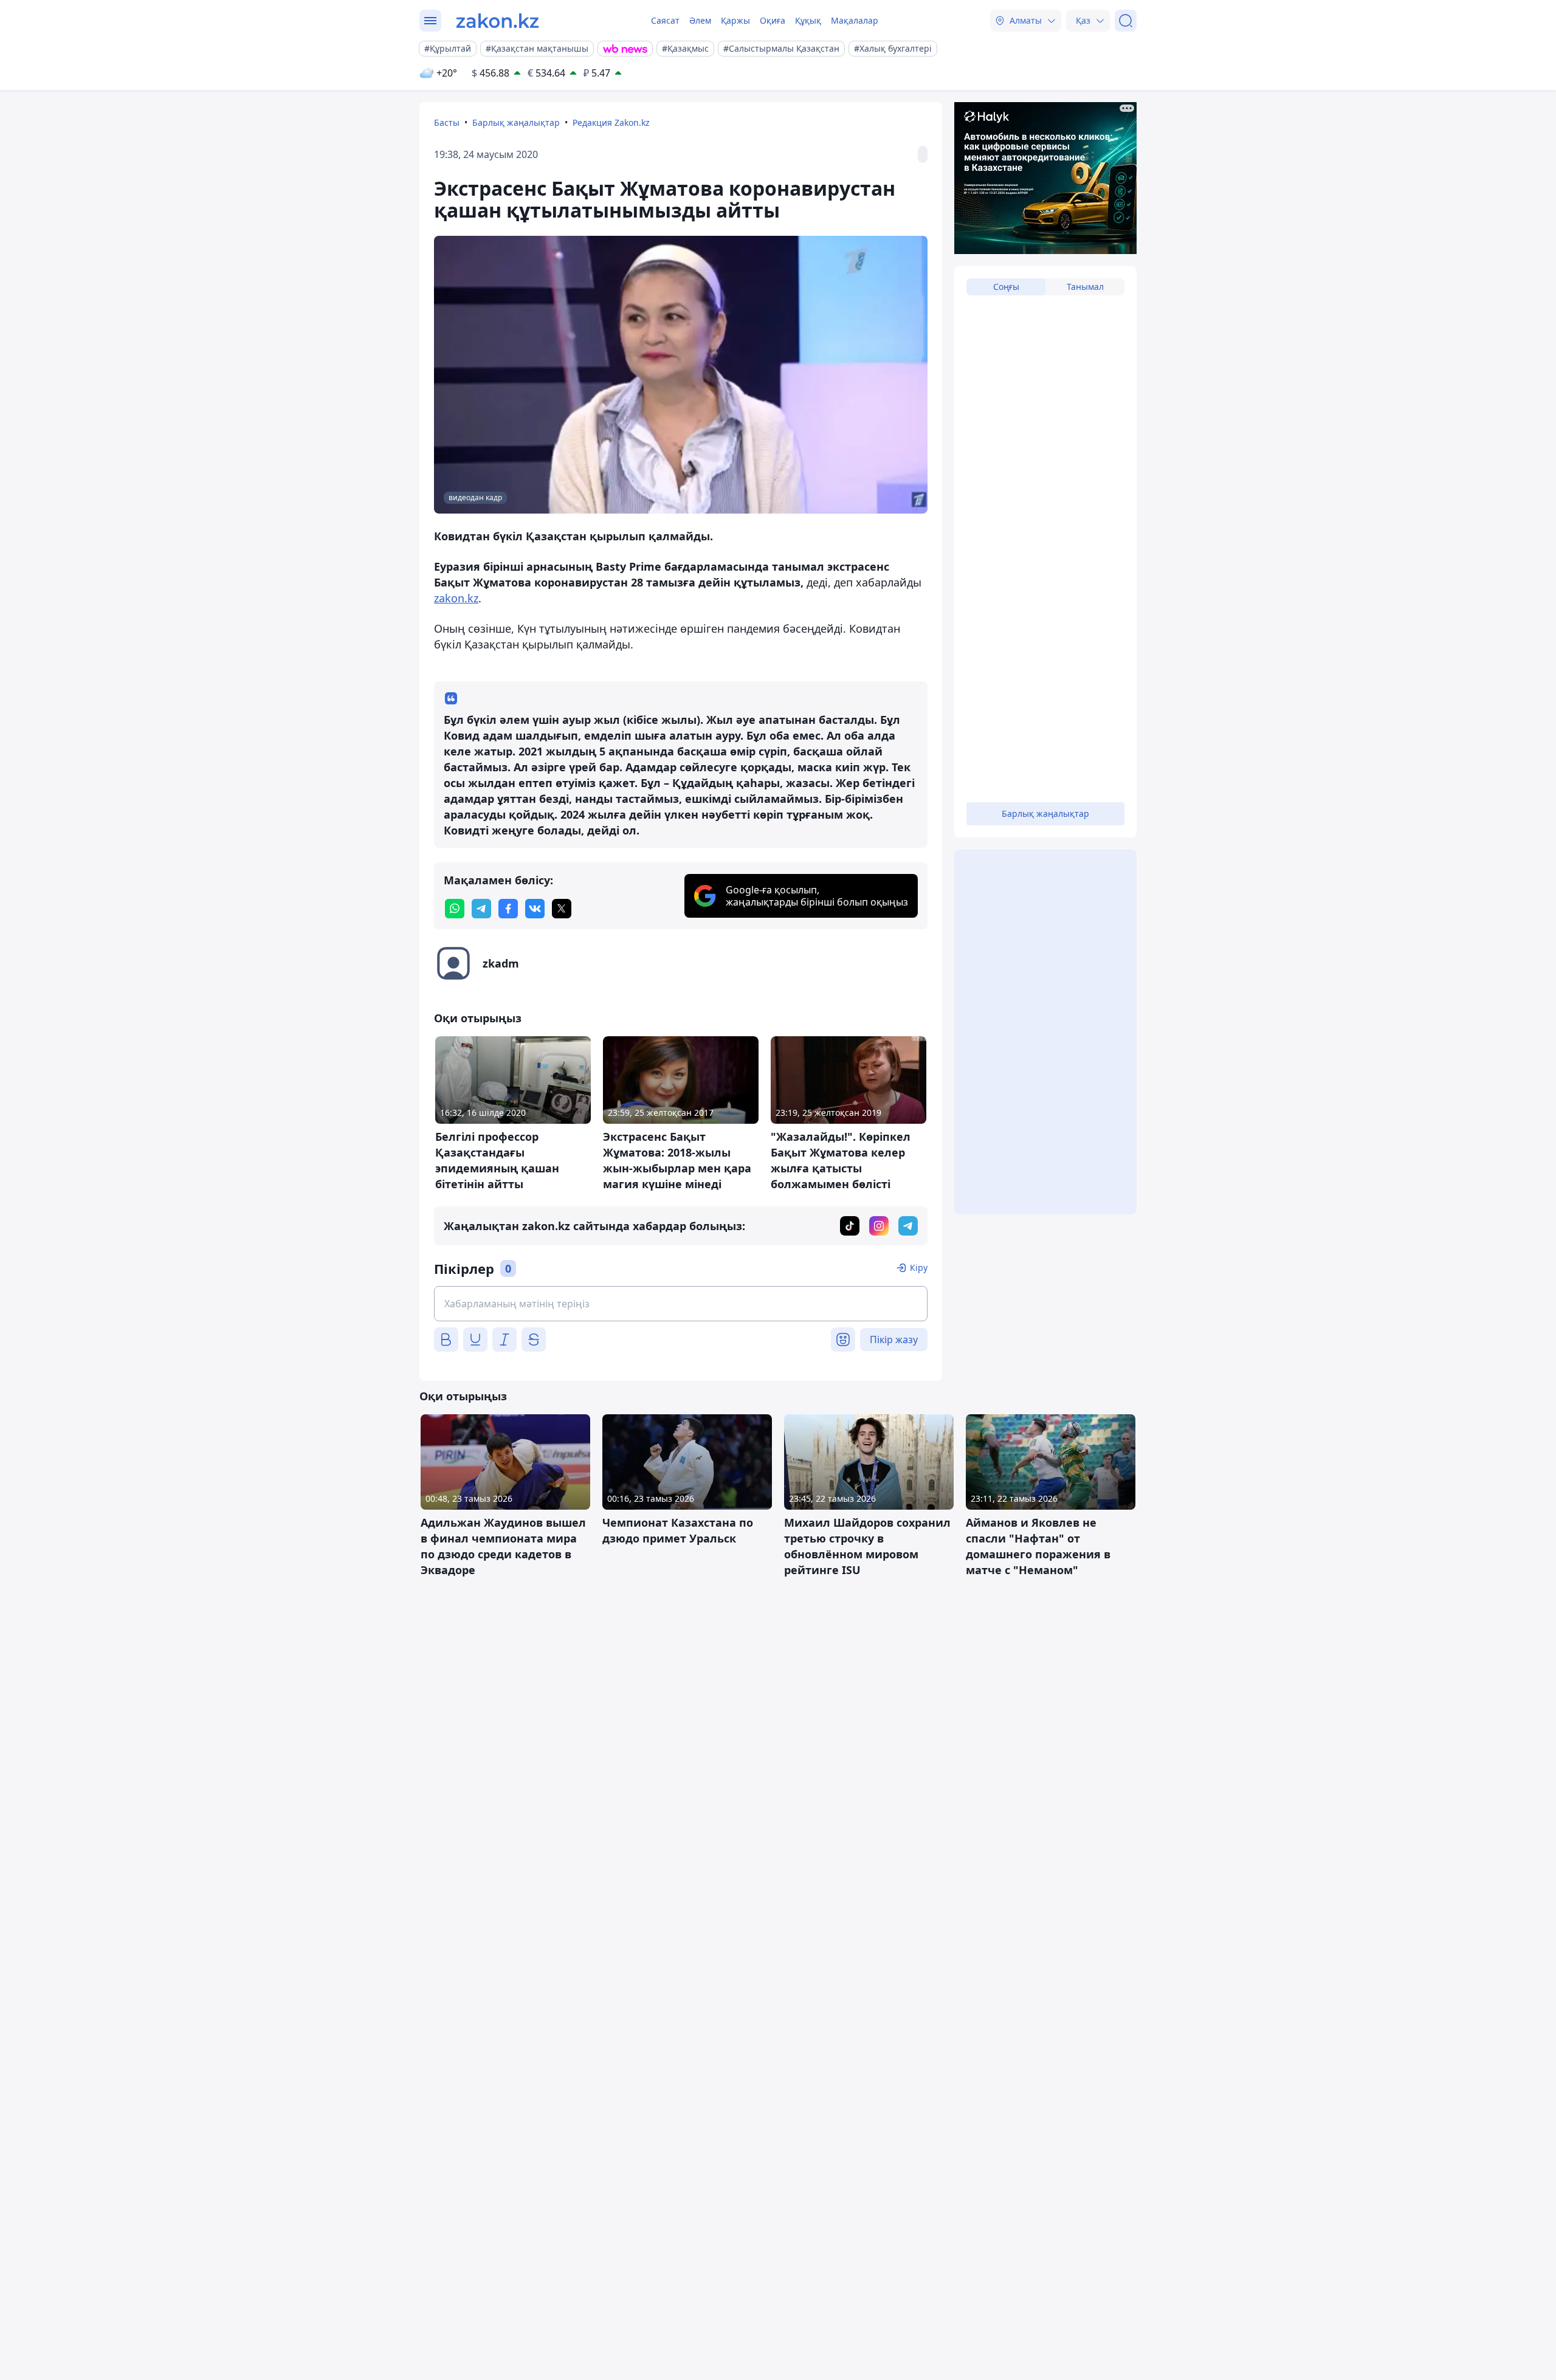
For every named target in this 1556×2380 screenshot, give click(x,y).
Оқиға (773, 20)
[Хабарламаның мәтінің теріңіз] (681, 1304)
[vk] (535, 909)
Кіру (919, 1267)
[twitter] (562, 909)
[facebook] (508, 909)
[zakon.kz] (497, 21)
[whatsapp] (455, 909)
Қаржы (735, 20)
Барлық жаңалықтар (516, 122)
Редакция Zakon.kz (611, 122)
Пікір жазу (894, 1340)
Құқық (808, 20)
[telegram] (481, 909)
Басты (447, 122)
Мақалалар (855, 20)
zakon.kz (456, 598)
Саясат (665, 20)
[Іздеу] (1126, 21)
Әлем (700, 20)
